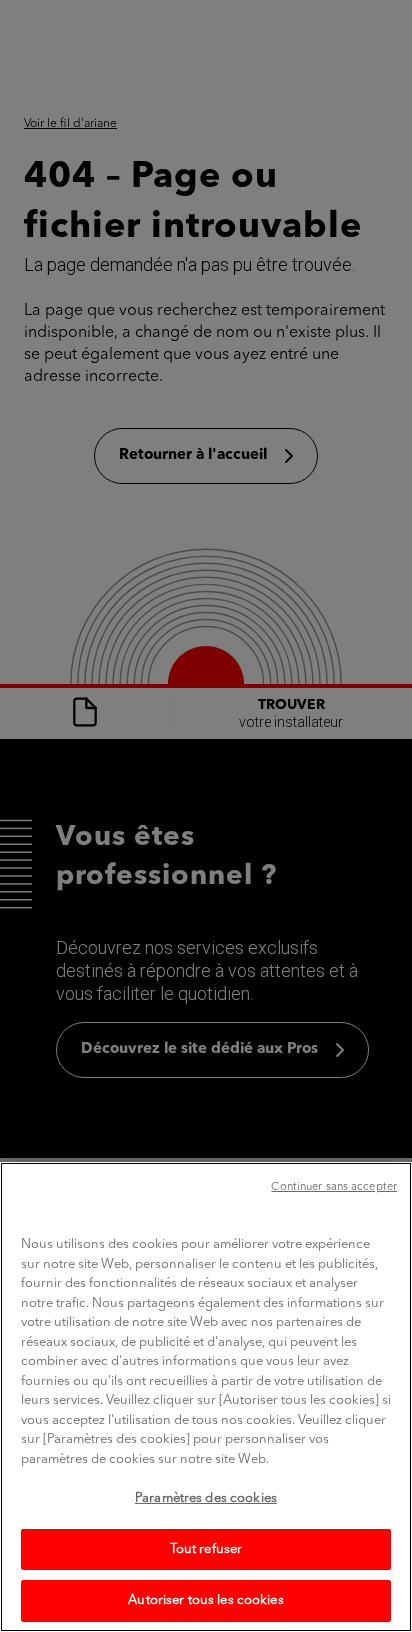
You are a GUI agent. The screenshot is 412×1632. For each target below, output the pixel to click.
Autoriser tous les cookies (205, 1600)
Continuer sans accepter (334, 1187)
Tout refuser (206, 1549)
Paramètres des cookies (206, 1498)
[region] (206, 1397)
